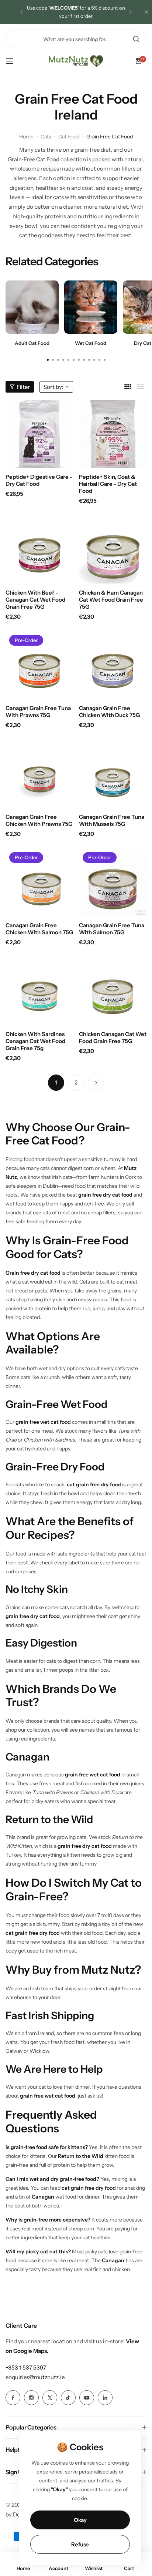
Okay (80, 2520)
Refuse (80, 2544)
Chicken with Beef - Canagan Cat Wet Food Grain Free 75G (35, 600)
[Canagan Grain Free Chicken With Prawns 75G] (39, 774)
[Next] (96, 1083)
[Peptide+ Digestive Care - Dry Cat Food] (39, 434)
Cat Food (69, 137)
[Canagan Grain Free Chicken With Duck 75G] (113, 665)
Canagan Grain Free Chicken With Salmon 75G (39, 929)
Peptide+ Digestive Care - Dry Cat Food (39, 480)
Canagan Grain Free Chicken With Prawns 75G (39, 820)
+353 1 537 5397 (26, 2368)
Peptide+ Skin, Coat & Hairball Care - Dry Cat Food (108, 484)
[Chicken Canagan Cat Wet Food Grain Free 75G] (113, 991)
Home (26, 137)
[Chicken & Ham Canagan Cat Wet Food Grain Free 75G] (113, 549)
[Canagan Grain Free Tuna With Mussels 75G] (113, 774)
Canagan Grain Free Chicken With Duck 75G (109, 712)
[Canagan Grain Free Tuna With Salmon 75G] (113, 882)
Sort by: (53, 387)
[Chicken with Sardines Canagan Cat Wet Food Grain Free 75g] (39, 991)
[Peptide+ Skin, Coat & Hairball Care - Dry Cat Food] (113, 434)
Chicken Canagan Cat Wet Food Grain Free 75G (113, 1038)
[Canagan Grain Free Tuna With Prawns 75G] (39, 665)
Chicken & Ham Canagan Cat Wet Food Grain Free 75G (111, 600)
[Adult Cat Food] (32, 307)
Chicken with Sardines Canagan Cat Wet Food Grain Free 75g (35, 1041)
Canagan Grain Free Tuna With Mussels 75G (112, 820)
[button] (21, 12)
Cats (46, 137)
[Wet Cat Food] (91, 307)
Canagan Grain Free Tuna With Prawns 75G (38, 712)
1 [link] (56, 1082)
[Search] (136, 39)
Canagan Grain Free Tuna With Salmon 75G (112, 929)
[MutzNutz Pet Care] (76, 61)
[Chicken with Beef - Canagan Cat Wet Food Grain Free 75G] (39, 549)
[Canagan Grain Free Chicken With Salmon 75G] (39, 882)
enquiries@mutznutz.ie (35, 2377)
